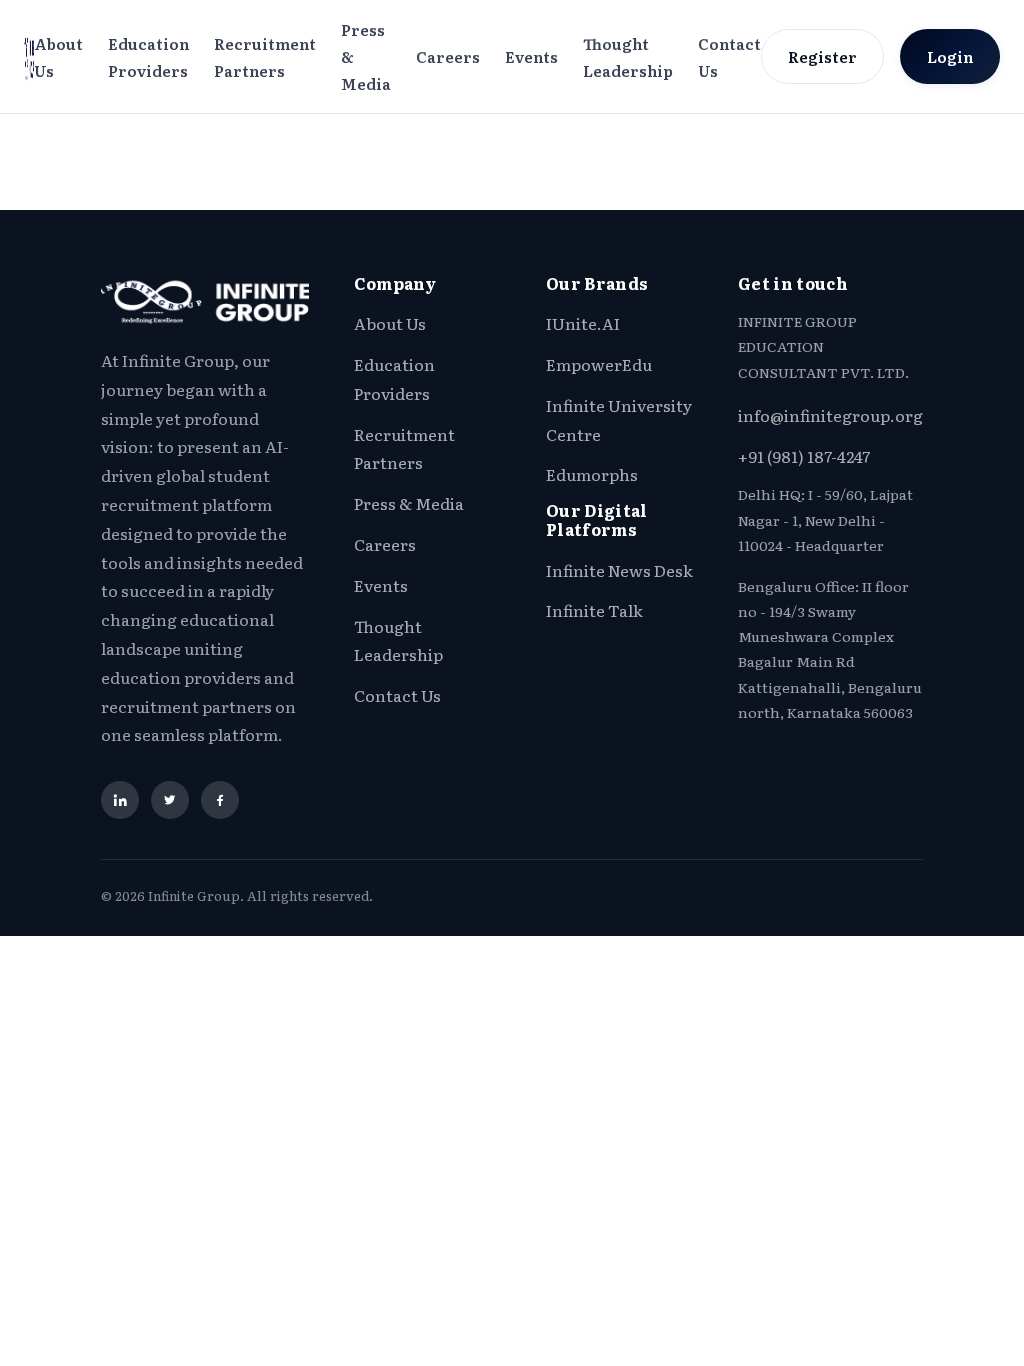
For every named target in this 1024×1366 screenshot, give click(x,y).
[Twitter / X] (170, 800)
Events (531, 56)
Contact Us (729, 57)
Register (822, 56)
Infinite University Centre (619, 419)
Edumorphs (592, 474)
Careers (448, 56)
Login (950, 56)
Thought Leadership (628, 57)
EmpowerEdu (599, 364)
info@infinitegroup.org (830, 415)
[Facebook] (220, 800)
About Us (58, 57)
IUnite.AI (583, 323)
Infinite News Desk (619, 570)
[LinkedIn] (120, 800)
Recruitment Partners (265, 57)
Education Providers (148, 57)
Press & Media (366, 56)
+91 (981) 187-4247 (804, 456)
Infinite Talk (594, 610)
